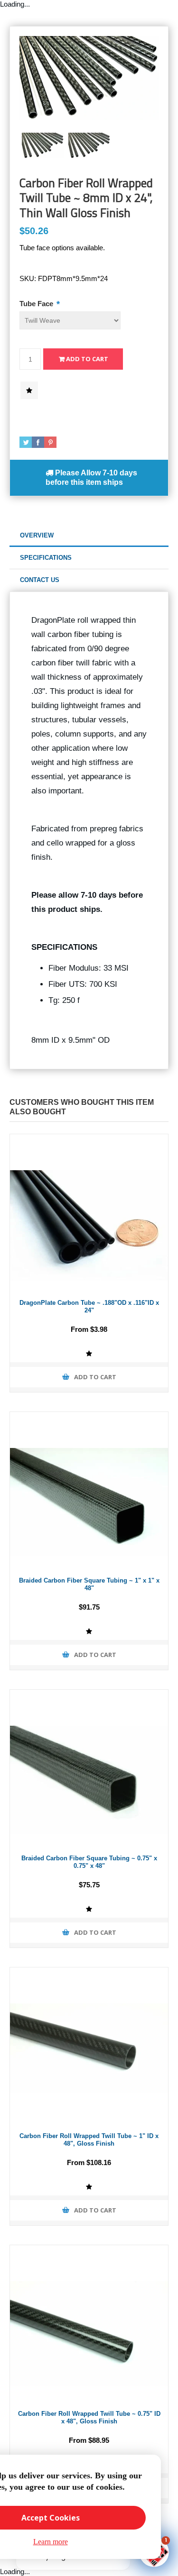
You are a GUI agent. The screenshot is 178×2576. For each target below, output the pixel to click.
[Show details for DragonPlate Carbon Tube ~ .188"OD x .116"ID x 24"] (89, 1213)
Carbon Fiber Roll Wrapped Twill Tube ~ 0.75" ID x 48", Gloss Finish (89, 2418)
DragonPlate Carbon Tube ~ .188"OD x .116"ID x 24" (89, 1307)
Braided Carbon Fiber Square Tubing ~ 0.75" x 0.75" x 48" (89, 1862)
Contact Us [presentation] (40, 580)
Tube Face (37, 304)
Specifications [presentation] (46, 558)
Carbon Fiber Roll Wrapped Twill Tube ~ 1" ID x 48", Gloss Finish (89, 2140)
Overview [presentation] (37, 535)
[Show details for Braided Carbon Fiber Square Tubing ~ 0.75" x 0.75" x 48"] (89, 1769)
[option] (43, 146)
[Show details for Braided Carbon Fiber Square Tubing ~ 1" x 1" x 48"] (89, 1491)
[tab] (89, 536)
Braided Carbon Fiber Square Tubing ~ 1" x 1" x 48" (89, 1584)
